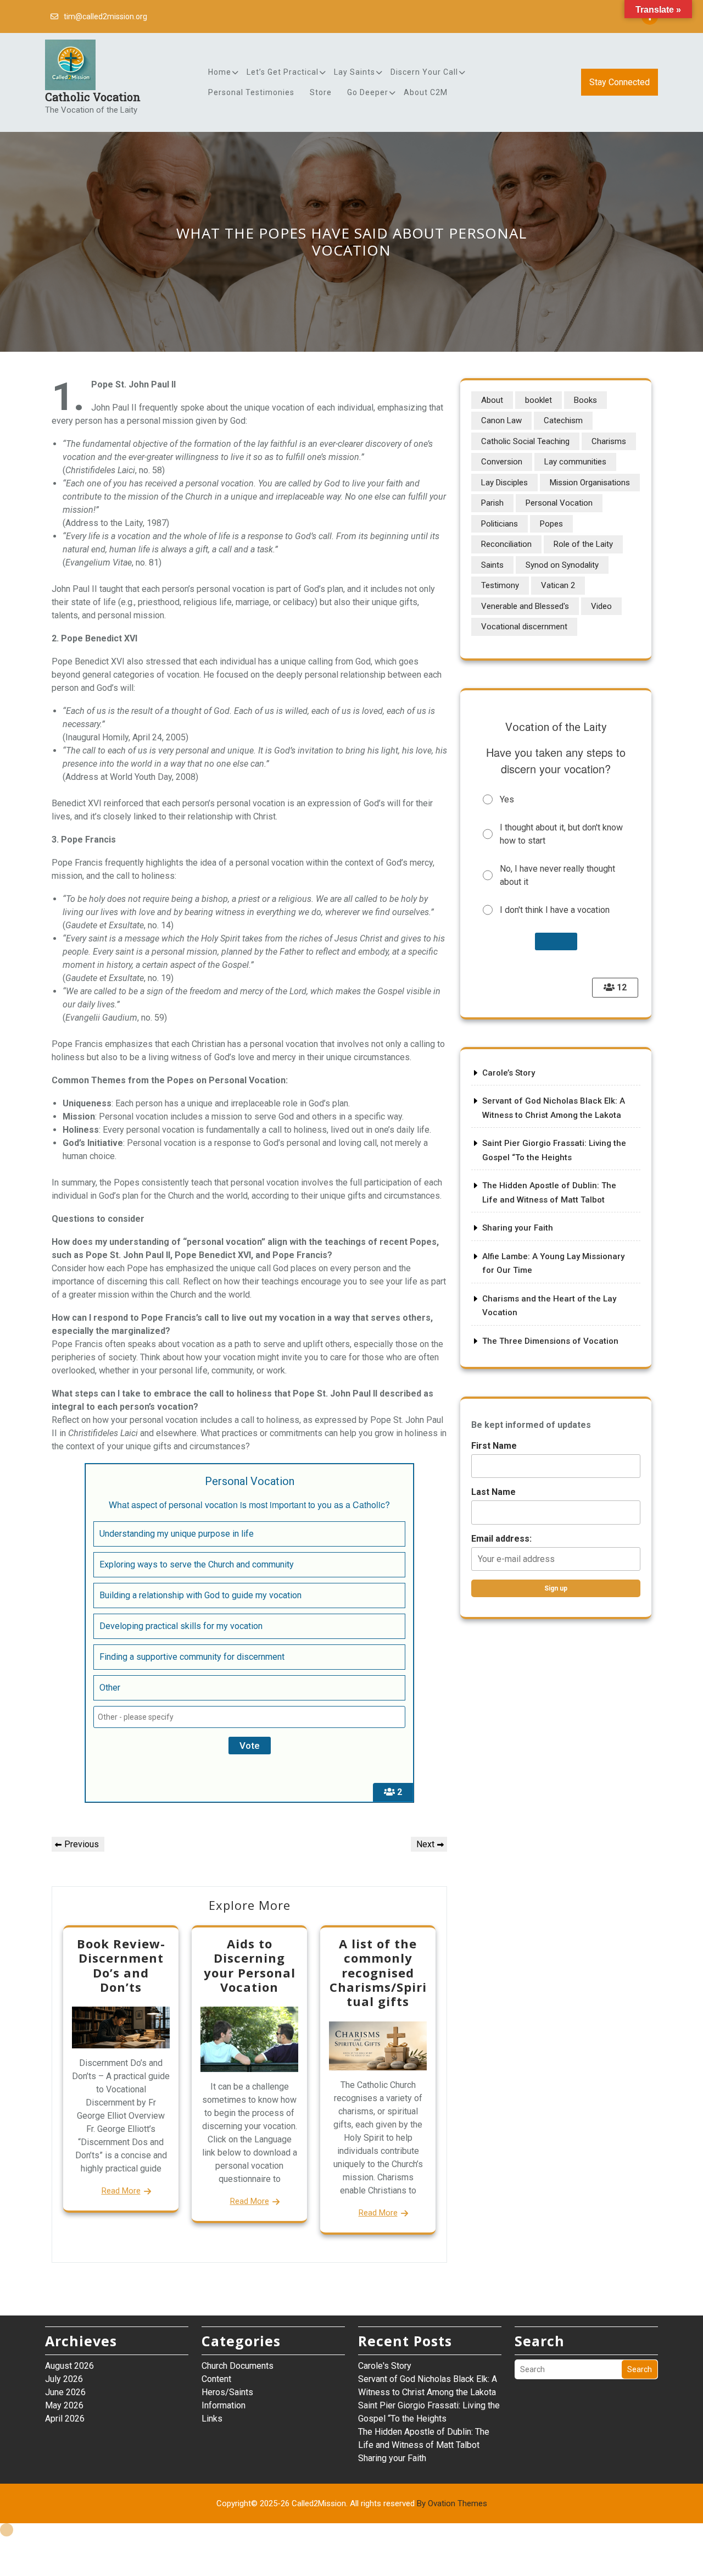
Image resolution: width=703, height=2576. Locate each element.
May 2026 (64, 2405)
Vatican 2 (558, 585)
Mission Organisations (590, 483)
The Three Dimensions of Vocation (550, 1341)
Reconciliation (506, 544)
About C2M (426, 92)
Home (220, 72)
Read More (121, 2191)
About (492, 400)
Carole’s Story (509, 1073)
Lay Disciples (504, 483)
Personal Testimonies (251, 92)
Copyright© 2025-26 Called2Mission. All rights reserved (352, 2503)
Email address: (501, 1539)
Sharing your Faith (518, 1228)
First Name (494, 1446)
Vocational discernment (524, 627)
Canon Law (501, 420)
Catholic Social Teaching (525, 441)
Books (585, 400)
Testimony (500, 585)
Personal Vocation (559, 503)
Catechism (563, 420)
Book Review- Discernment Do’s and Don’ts (121, 1965)
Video (601, 606)
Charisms (609, 441)
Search (640, 2369)
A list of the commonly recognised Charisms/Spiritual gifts (378, 1973)
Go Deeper (368, 92)
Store (321, 92)
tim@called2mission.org (105, 16)
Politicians (500, 524)
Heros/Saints (227, 2392)
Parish (492, 503)
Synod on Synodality (562, 565)
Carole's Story (385, 2366)
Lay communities (575, 462)
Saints (492, 565)
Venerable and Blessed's (525, 606)
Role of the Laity (583, 544)
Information (224, 2405)
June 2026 (65, 2392)
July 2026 (64, 2379)
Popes (551, 524)
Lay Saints (355, 72)
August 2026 (69, 2366)
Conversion (502, 462)
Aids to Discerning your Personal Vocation (250, 1965)
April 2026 (65, 2419)
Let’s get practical (283, 72)
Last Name (493, 1492)
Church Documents (238, 2366)
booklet (539, 400)
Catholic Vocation (93, 97)
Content (216, 2379)
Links (212, 2419)
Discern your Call (424, 72)
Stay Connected (620, 82)
